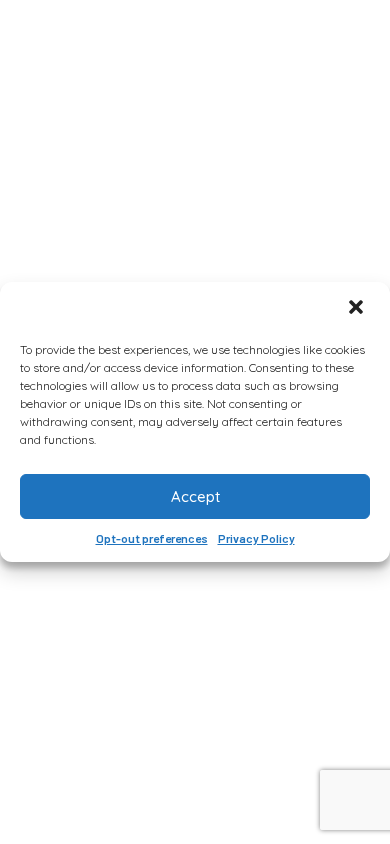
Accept (195, 496)
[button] (358, 309)
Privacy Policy (256, 538)
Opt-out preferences (152, 538)
